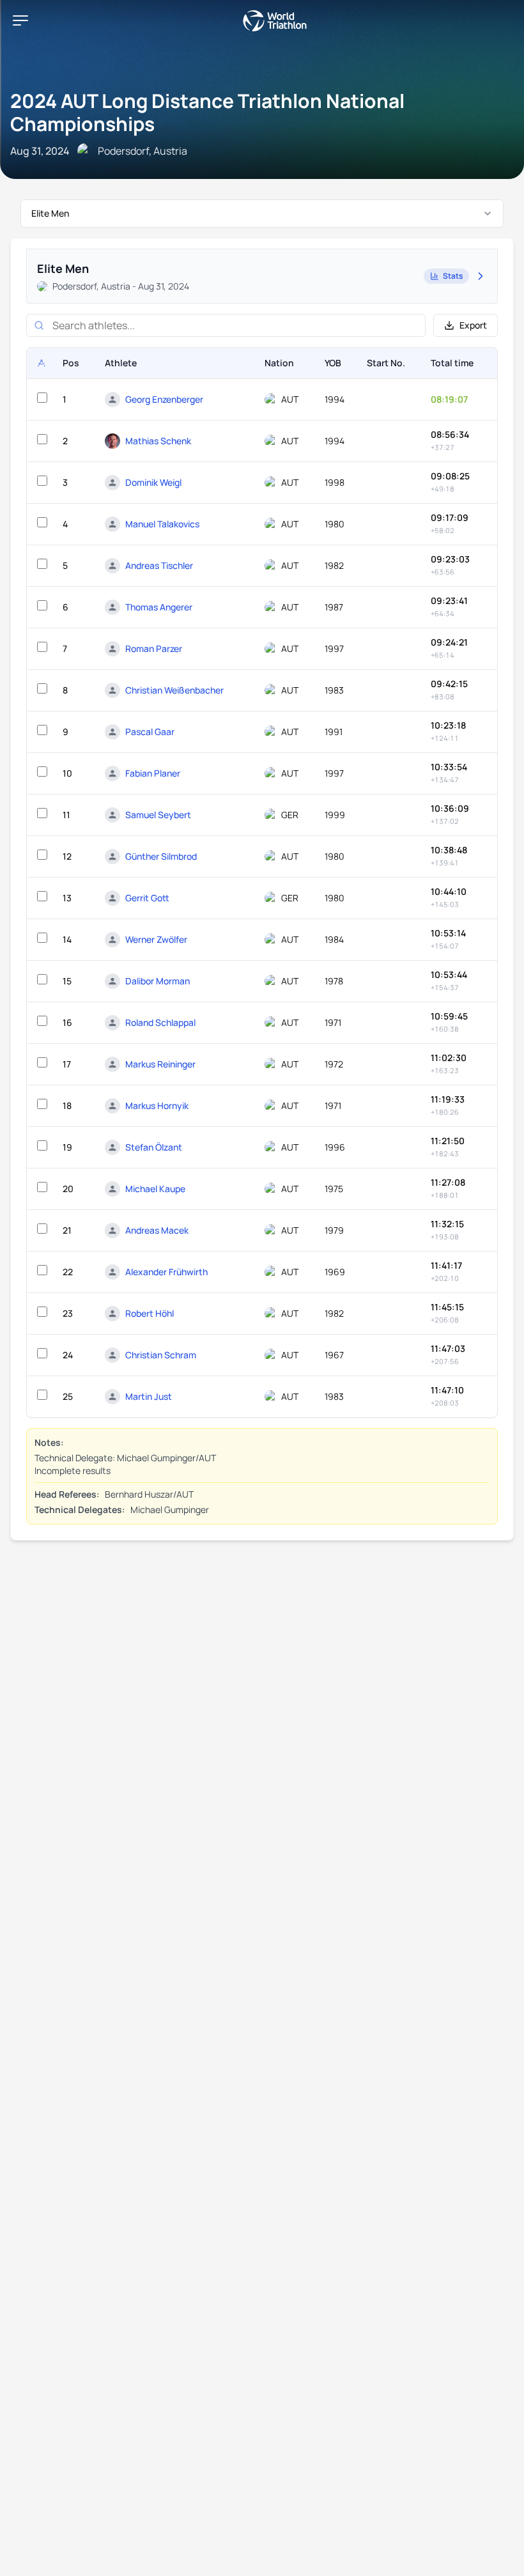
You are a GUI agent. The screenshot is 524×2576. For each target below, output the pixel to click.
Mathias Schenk (158, 441)
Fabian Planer (153, 773)
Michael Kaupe (155, 1189)
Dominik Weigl (153, 482)
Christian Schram (161, 1355)
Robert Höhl (150, 1313)
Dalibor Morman (158, 981)
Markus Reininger (160, 1064)
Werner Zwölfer (156, 939)
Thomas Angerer (159, 607)
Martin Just (149, 1396)
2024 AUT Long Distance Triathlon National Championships (207, 112)
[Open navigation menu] (20, 20)
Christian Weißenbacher (174, 690)
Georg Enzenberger (164, 399)
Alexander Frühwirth (166, 1272)
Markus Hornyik (157, 1106)
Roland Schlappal (160, 1022)
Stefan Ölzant (154, 1147)
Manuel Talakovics (162, 524)
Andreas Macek (157, 1230)
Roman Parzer (154, 648)
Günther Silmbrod (161, 856)
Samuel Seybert (158, 815)
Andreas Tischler (159, 565)
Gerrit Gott (147, 898)
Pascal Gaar (150, 732)
